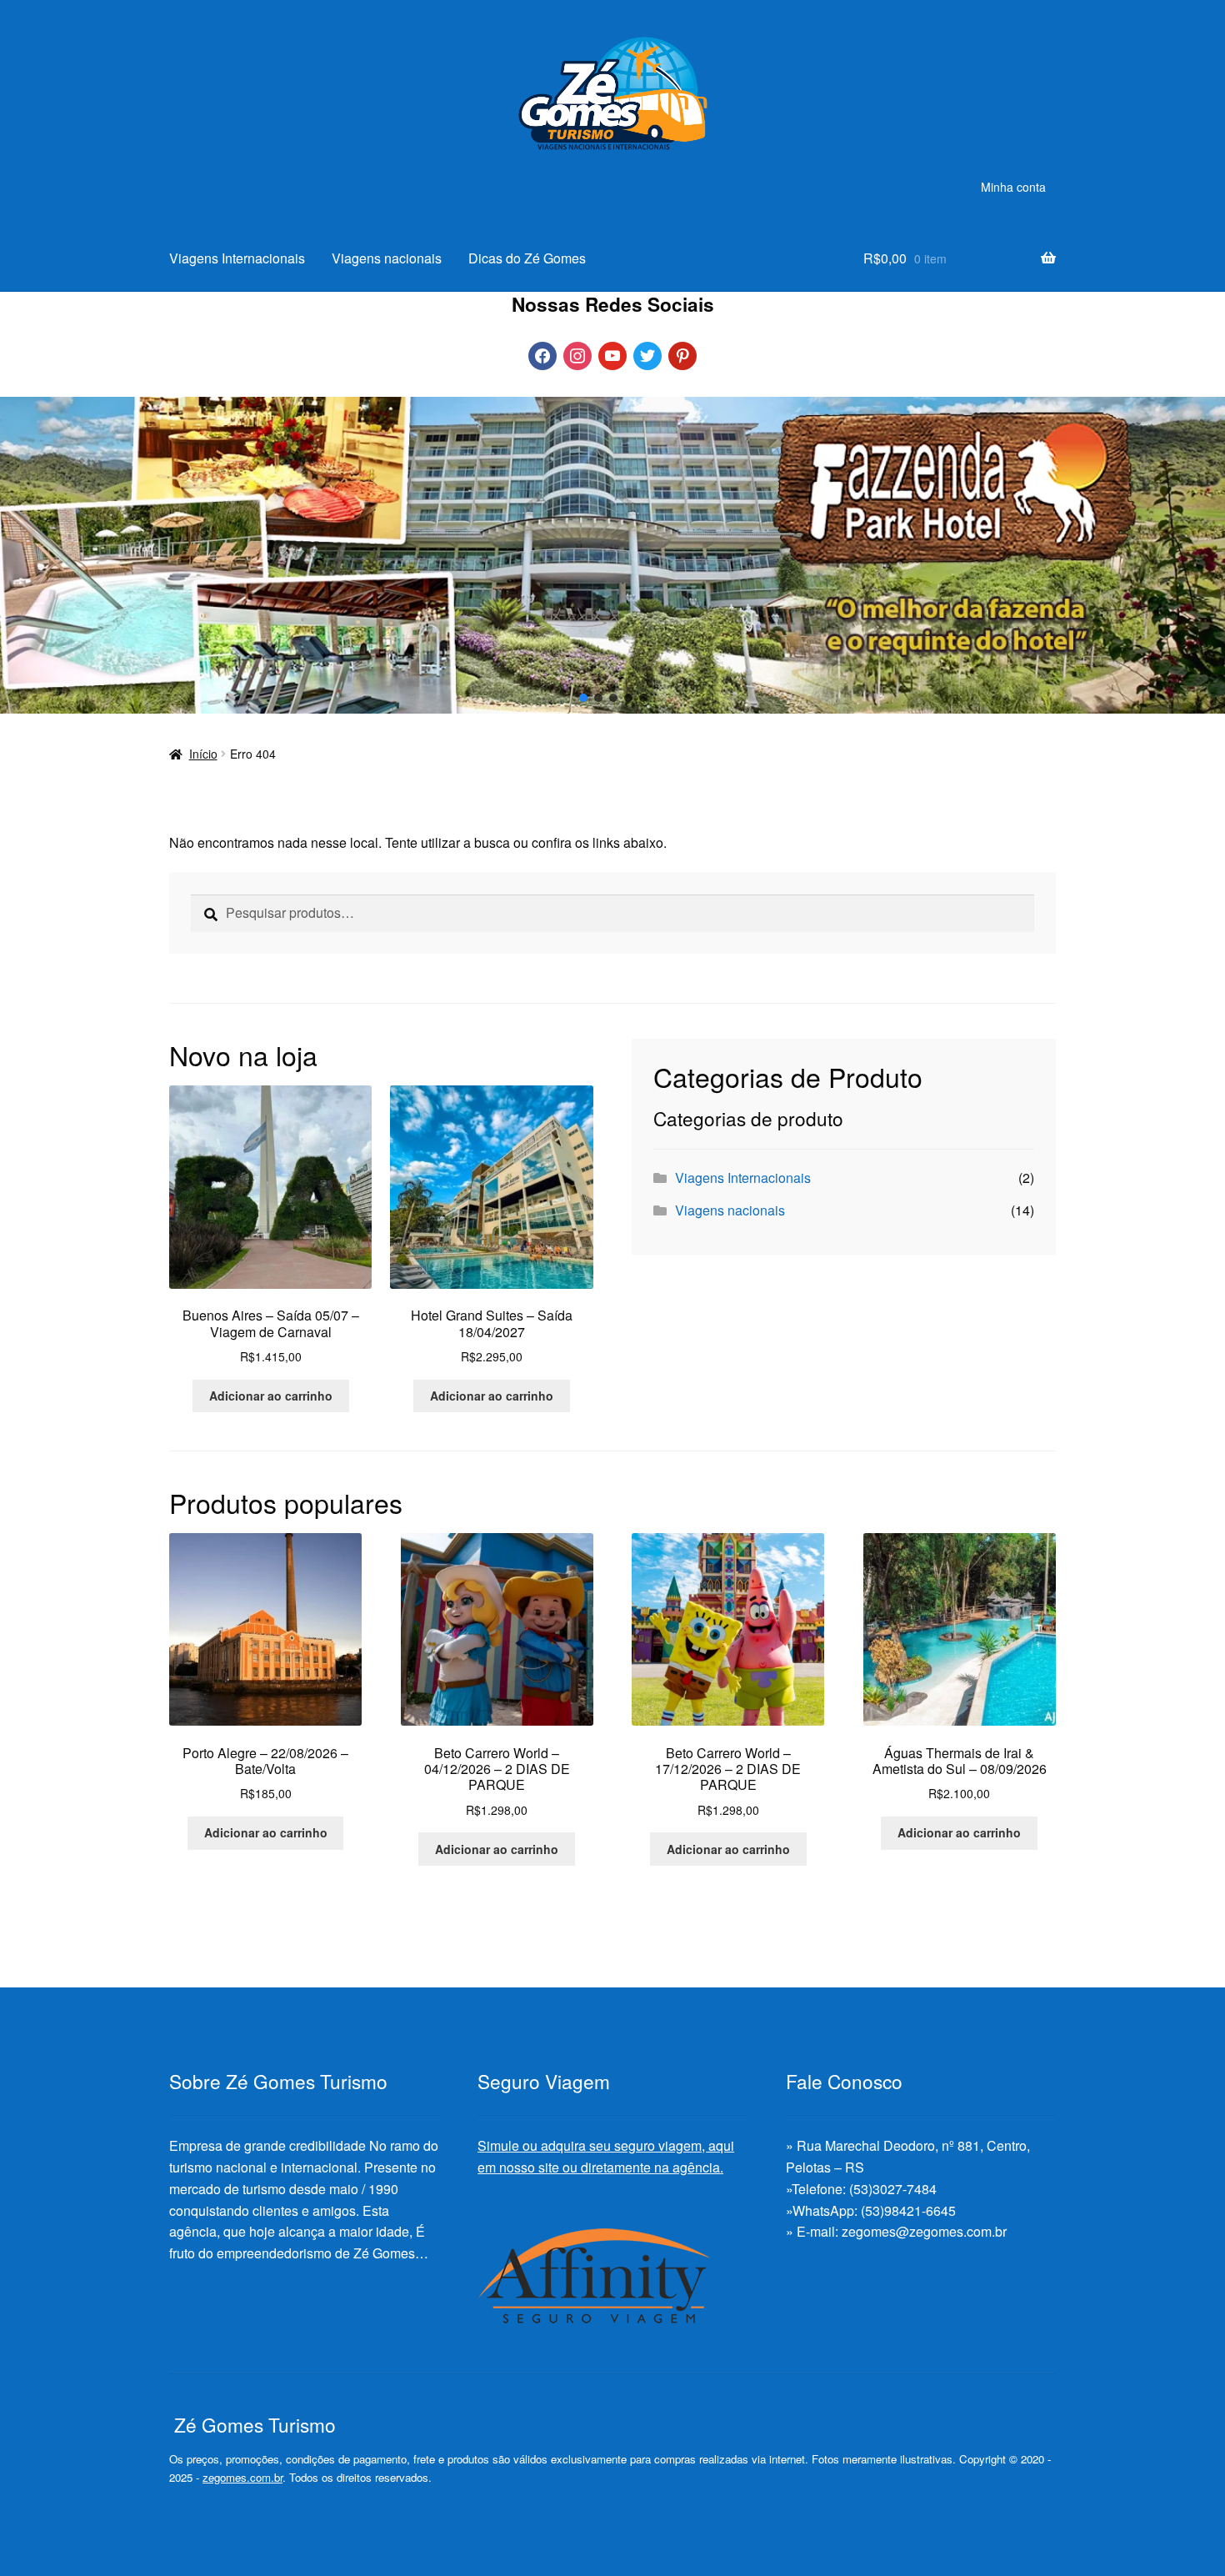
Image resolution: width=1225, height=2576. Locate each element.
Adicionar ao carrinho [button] (271, 1396)
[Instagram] (577, 354)
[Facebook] (542, 354)
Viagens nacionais (387, 258)
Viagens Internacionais (237, 258)
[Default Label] (612, 354)
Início (203, 754)
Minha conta (1013, 187)
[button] (582, 698)
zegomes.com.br (242, 2477)
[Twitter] (647, 354)
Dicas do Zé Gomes (527, 258)
